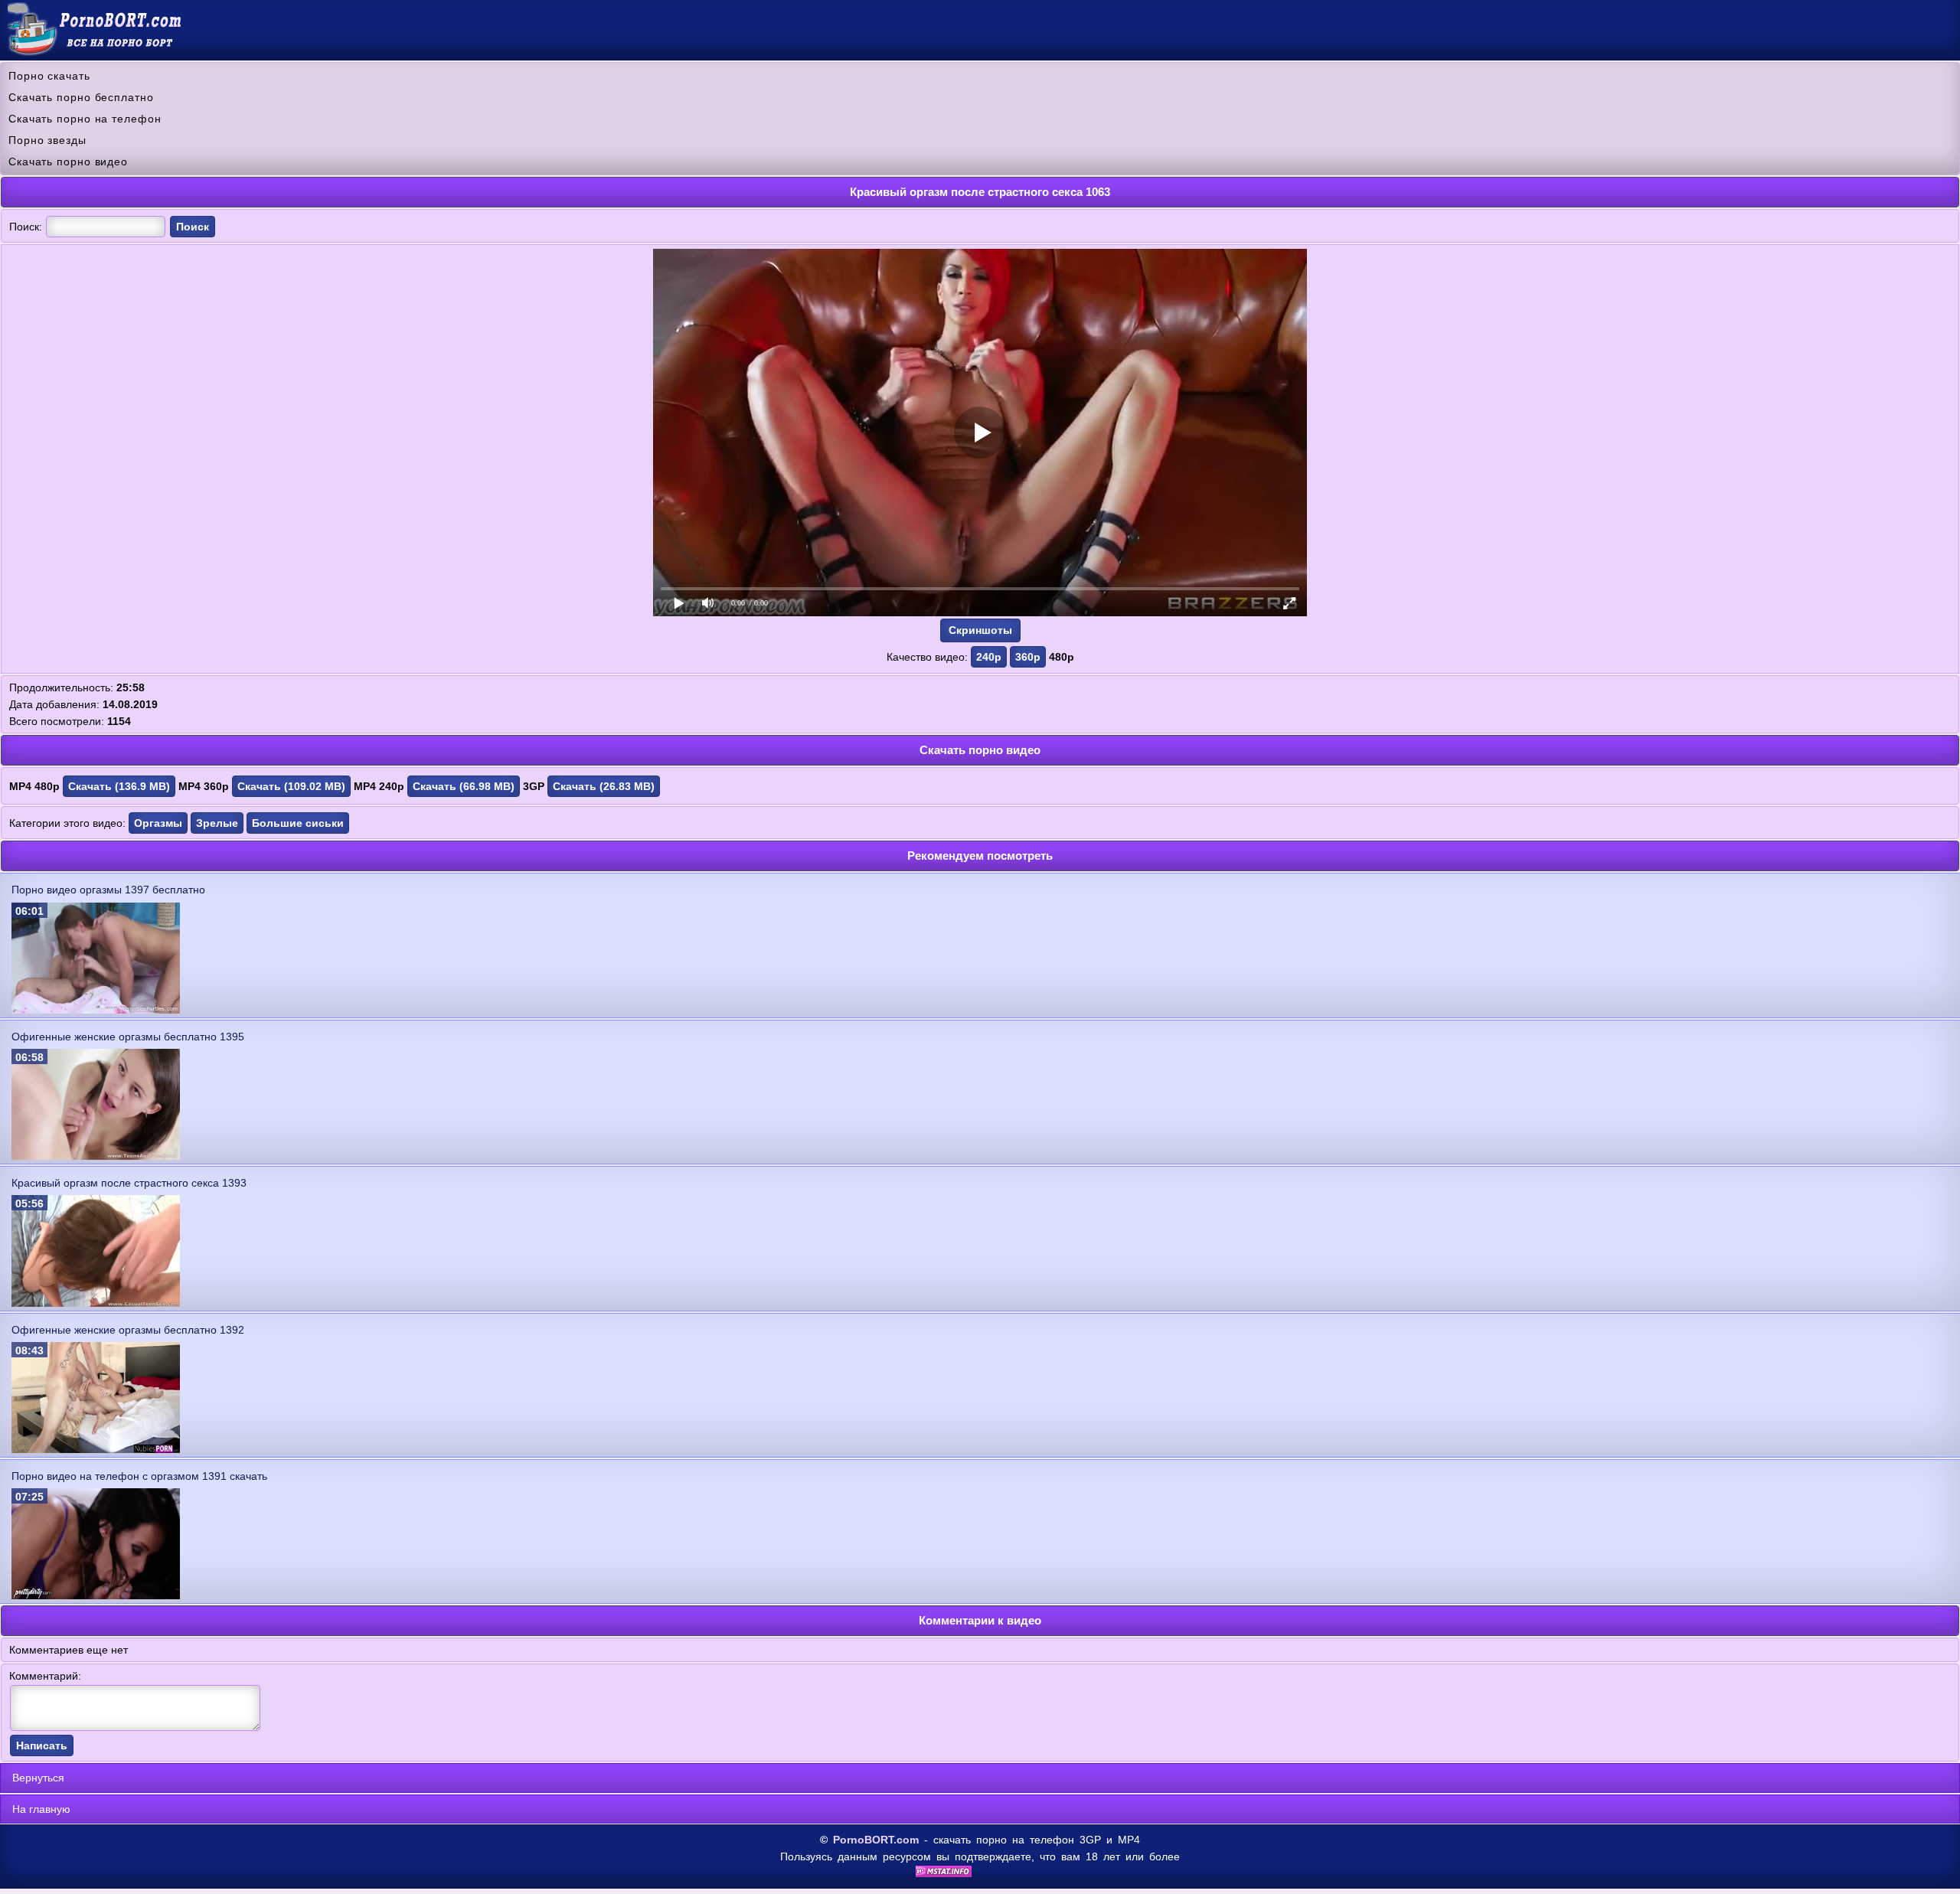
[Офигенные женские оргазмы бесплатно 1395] (96, 1156)
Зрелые (217, 823)
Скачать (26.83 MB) (604, 786)
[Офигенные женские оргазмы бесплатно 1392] (96, 1449)
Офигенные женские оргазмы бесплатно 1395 (128, 1037)
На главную (41, 1809)
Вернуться (38, 1778)
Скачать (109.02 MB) (291, 786)
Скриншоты (980, 630)
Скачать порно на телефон (85, 119)
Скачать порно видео (68, 162)
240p (989, 657)
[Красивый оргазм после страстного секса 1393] (96, 1303)
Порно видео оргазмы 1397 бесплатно (108, 890)
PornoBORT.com (876, 1840)
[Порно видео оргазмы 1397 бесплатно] (96, 1010)
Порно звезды (47, 140)
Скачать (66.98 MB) (464, 786)
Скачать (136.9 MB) (119, 786)
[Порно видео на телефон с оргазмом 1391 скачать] (96, 1595)
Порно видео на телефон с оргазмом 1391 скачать (139, 1476)
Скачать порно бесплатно (81, 97)
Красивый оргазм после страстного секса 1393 (129, 1183)
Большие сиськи (298, 823)
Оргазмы (158, 823)
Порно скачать (49, 76)
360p (1028, 657)
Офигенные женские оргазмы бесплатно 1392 (128, 1330)
